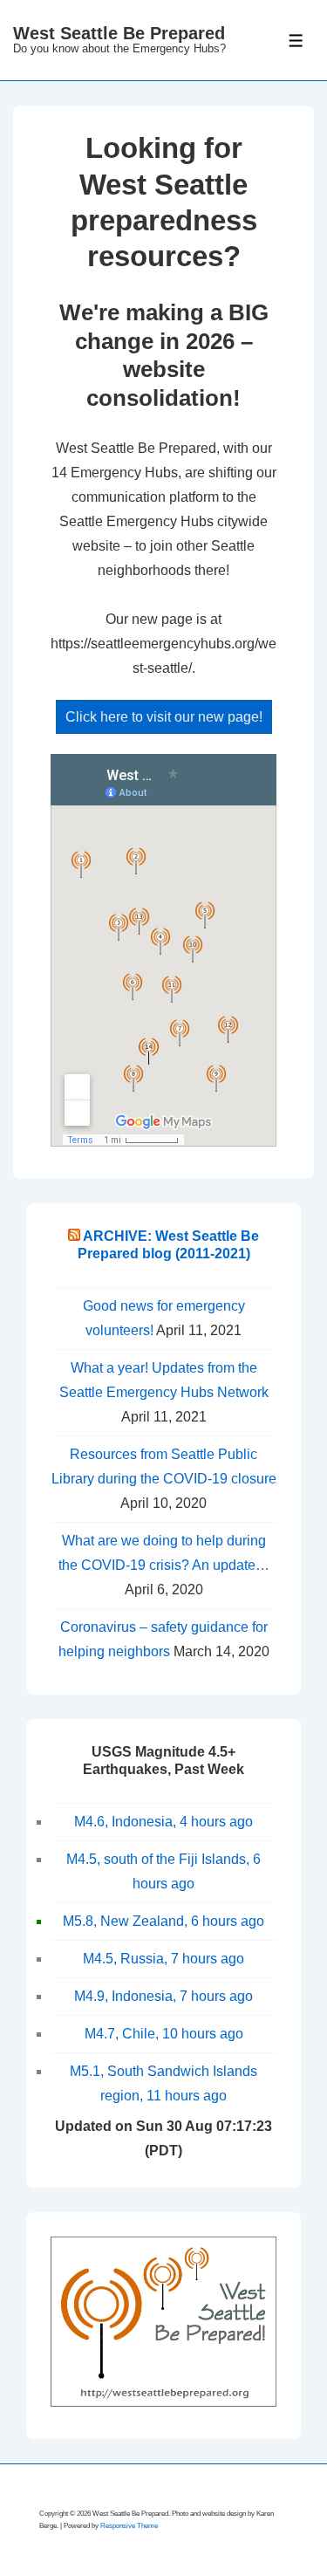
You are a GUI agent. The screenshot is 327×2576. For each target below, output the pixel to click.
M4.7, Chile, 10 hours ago (164, 2034)
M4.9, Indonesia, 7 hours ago (163, 1996)
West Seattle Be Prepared (119, 33)
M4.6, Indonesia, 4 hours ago (163, 1822)
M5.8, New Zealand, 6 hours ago (163, 1921)
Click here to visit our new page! (164, 717)
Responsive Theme (129, 2526)
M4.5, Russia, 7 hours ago (163, 1959)
